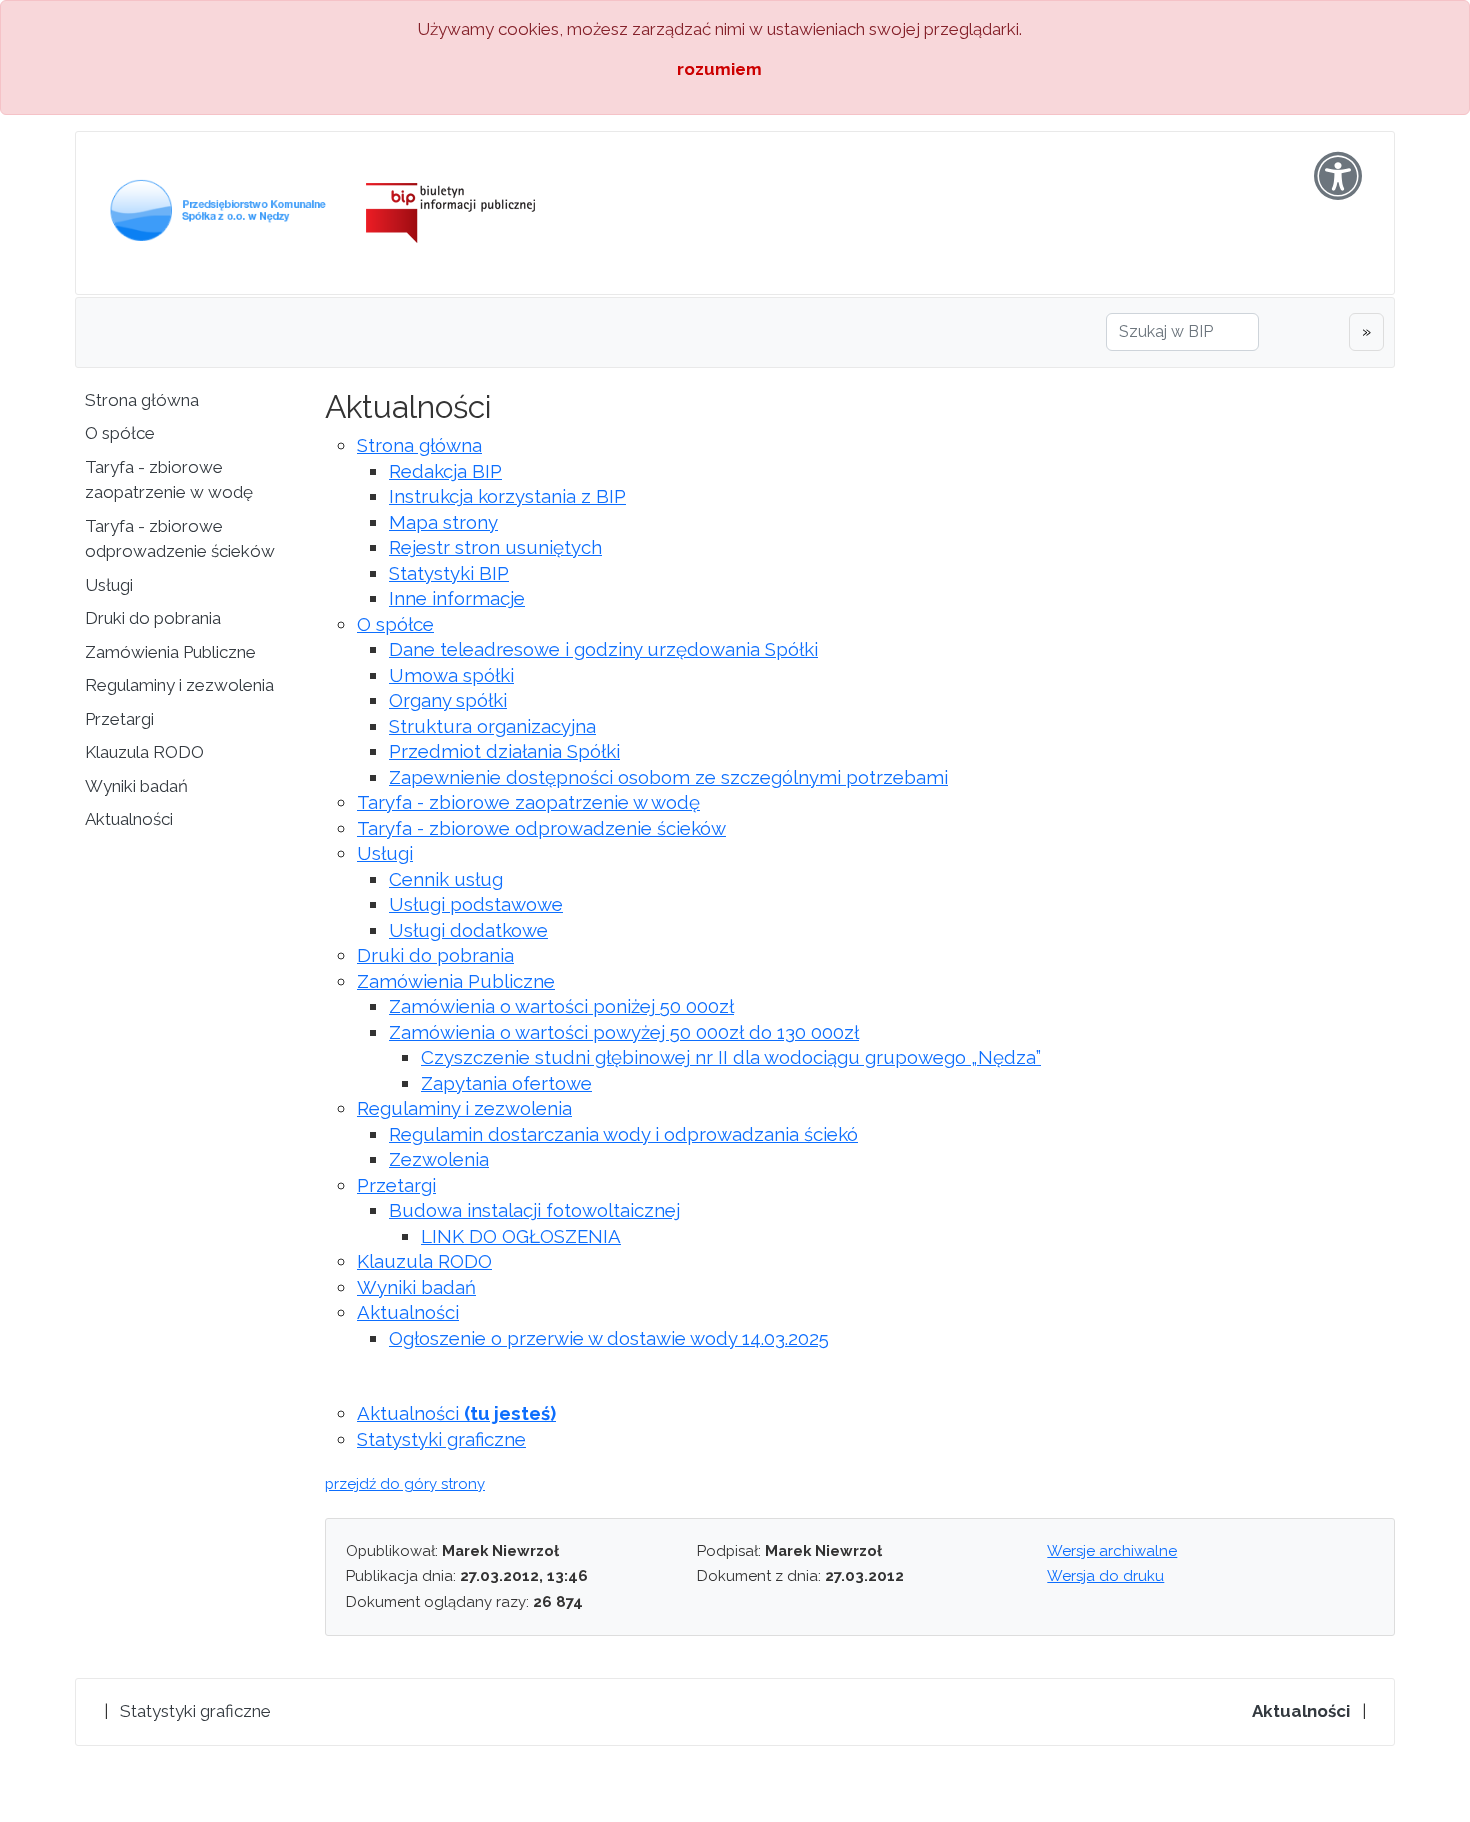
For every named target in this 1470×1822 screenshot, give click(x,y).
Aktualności (129, 819)
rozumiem (719, 69)
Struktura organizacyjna (492, 726)
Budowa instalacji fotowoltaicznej (534, 1210)
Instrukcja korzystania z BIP (507, 496)
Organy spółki (448, 700)
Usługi (109, 585)
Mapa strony (443, 522)
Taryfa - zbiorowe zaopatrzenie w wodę (169, 480)
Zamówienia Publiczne (170, 652)
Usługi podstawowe (476, 904)
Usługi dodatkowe (468, 930)
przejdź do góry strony (405, 1484)
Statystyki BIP (449, 573)
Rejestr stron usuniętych (495, 547)
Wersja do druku (1105, 1576)
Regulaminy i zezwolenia (179, 685)
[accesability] (1338, 176)
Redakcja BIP (445, 471)
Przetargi (119, 719)
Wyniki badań (136, 786)
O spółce (120, 433)
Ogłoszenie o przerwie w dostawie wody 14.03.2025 (609, 1338)
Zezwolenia (439, 1159)
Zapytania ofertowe (506, 1083)
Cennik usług (446, 879)
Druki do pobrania (153, 618)
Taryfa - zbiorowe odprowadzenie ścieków (180, 539)
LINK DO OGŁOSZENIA (521, 1236)
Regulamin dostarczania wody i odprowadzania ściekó (623, 1134)
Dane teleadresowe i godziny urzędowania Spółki (603, 649)
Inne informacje (457, 598)
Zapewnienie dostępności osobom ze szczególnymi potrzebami (668, 777)
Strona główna (142, 400)
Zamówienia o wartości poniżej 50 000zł (561, 1006)
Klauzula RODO (144, 752)
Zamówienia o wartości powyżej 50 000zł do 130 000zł (624, 1032)
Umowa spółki (451, 675)
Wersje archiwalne (1112, 1551)
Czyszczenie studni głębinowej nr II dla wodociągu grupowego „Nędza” (731, 1057)
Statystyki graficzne (441, 1439)
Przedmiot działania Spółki (504, 751)
